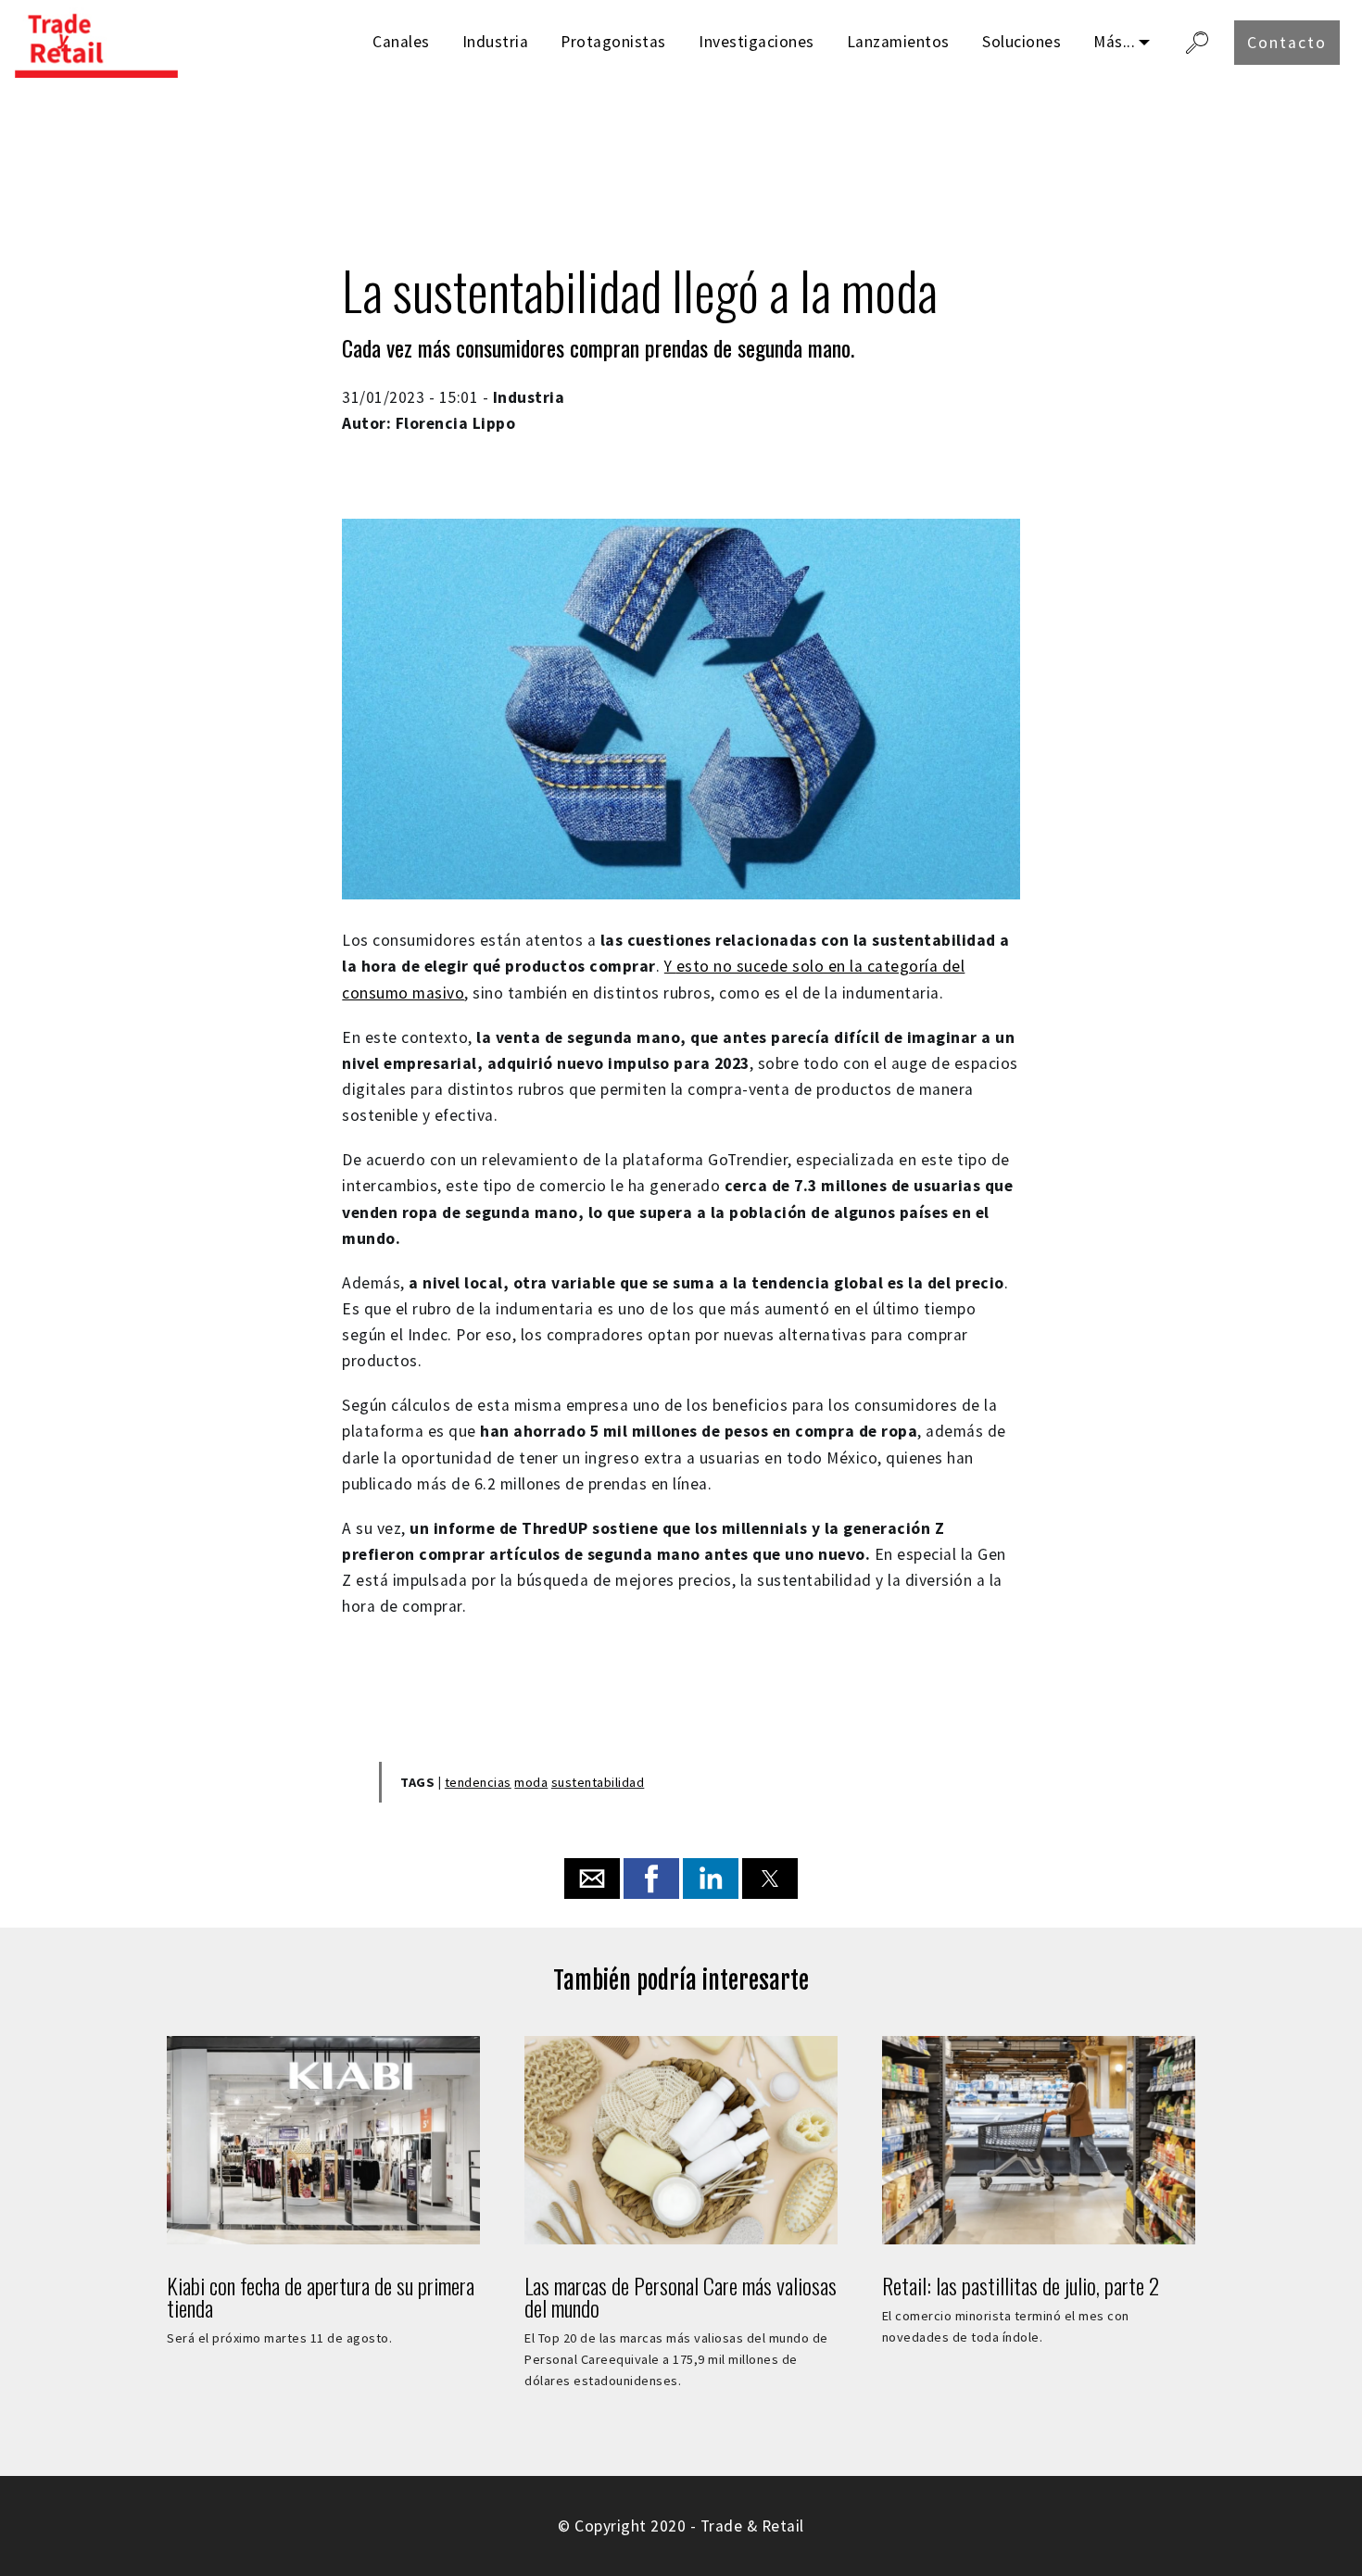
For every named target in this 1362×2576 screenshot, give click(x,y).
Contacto (1287, 43)
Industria (496, 42)
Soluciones (1021, 42)
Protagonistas (613, 42)
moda (531, 1782)
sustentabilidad (598, 1782)
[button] (592, 1879)
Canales (401, 42)
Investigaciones (757, 42)
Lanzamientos (898, 42)
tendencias (478, 1782)
